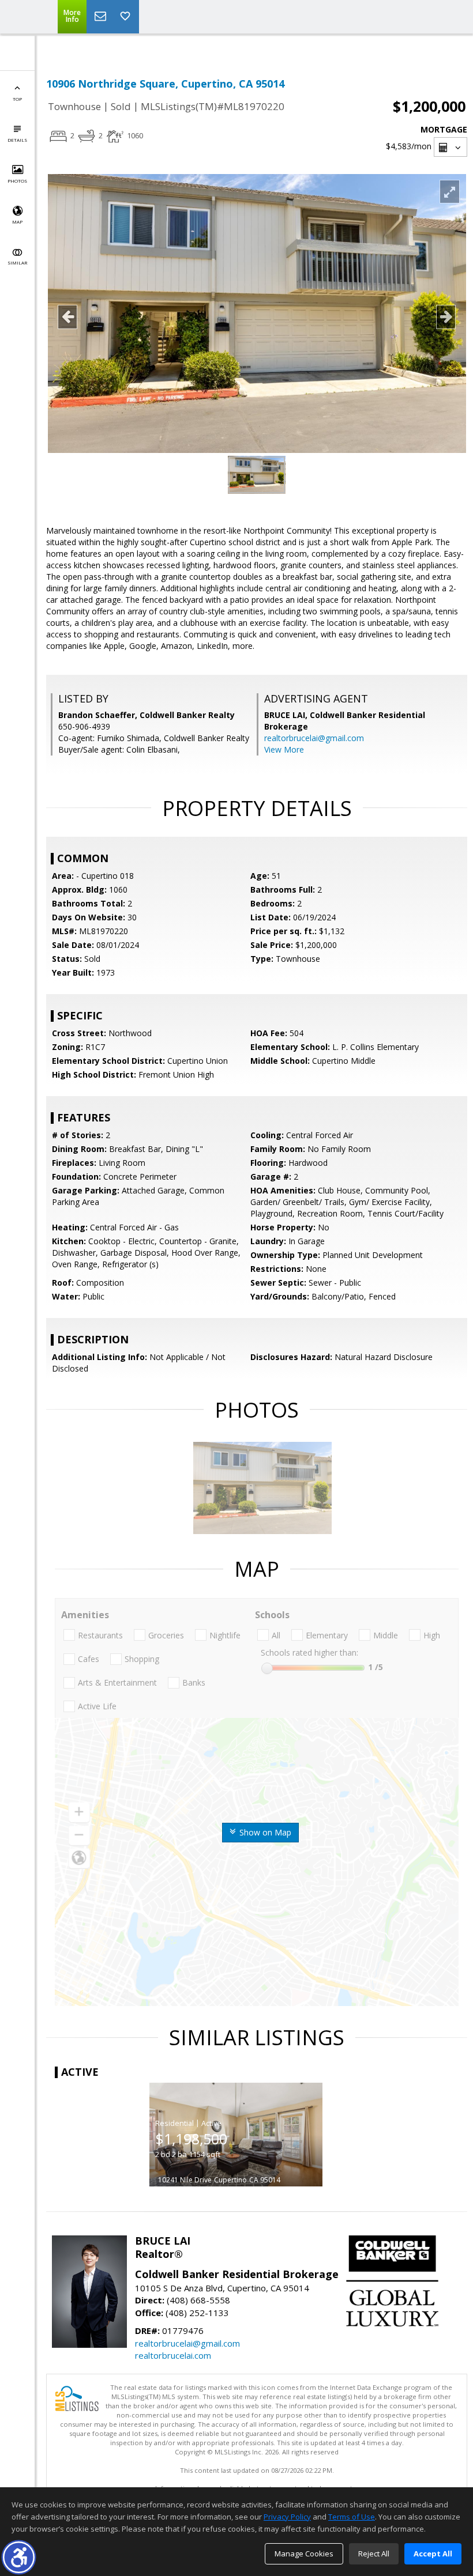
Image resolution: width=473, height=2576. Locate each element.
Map (17, 222)
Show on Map (264, 1832)
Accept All (433, 2554)
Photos (17, 181)
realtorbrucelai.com (173, 2355)
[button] (19, 2557)
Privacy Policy (287, 2517)
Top (17, 99)
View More (284, 749)
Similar (17, 262)
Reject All (374, 2554)
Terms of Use (352, 2517)
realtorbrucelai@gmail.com (314, 738)
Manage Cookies (304, 2554)
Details (17, 140)
